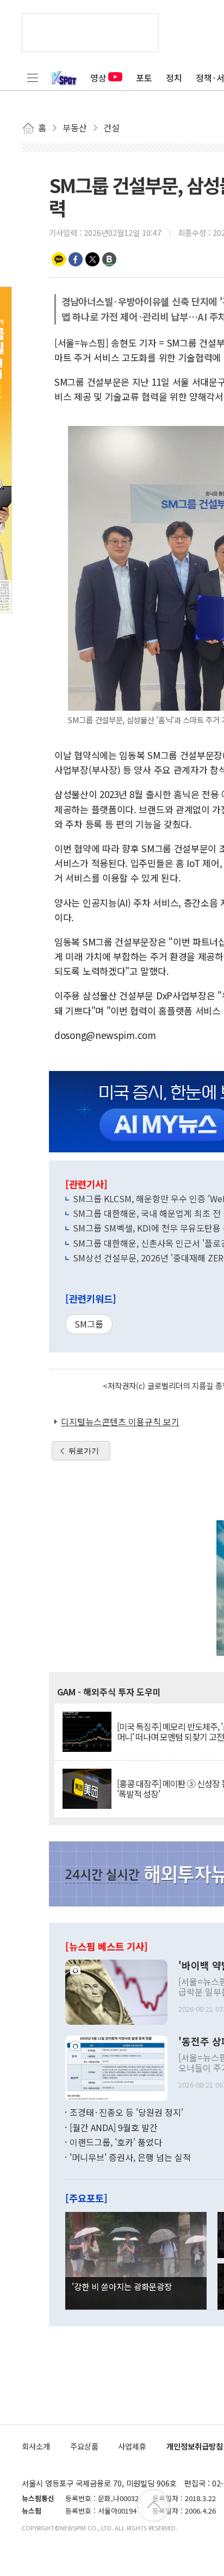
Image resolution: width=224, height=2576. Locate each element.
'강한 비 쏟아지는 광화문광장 (122, 2286)
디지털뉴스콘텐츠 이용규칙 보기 (120, 1421)
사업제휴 (132, 2446)
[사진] (116, 1991)
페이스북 (76, 259)
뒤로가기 (84, 1451)
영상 (98, 78)
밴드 (109, 259)
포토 (144, 78)
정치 (174, 78)
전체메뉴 (33, 78)
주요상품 (84, 2446)
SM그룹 (89, 1324)
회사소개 (36, 2446)
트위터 (92, 259)
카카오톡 (59, 259)
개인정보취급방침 (195, 2446)
